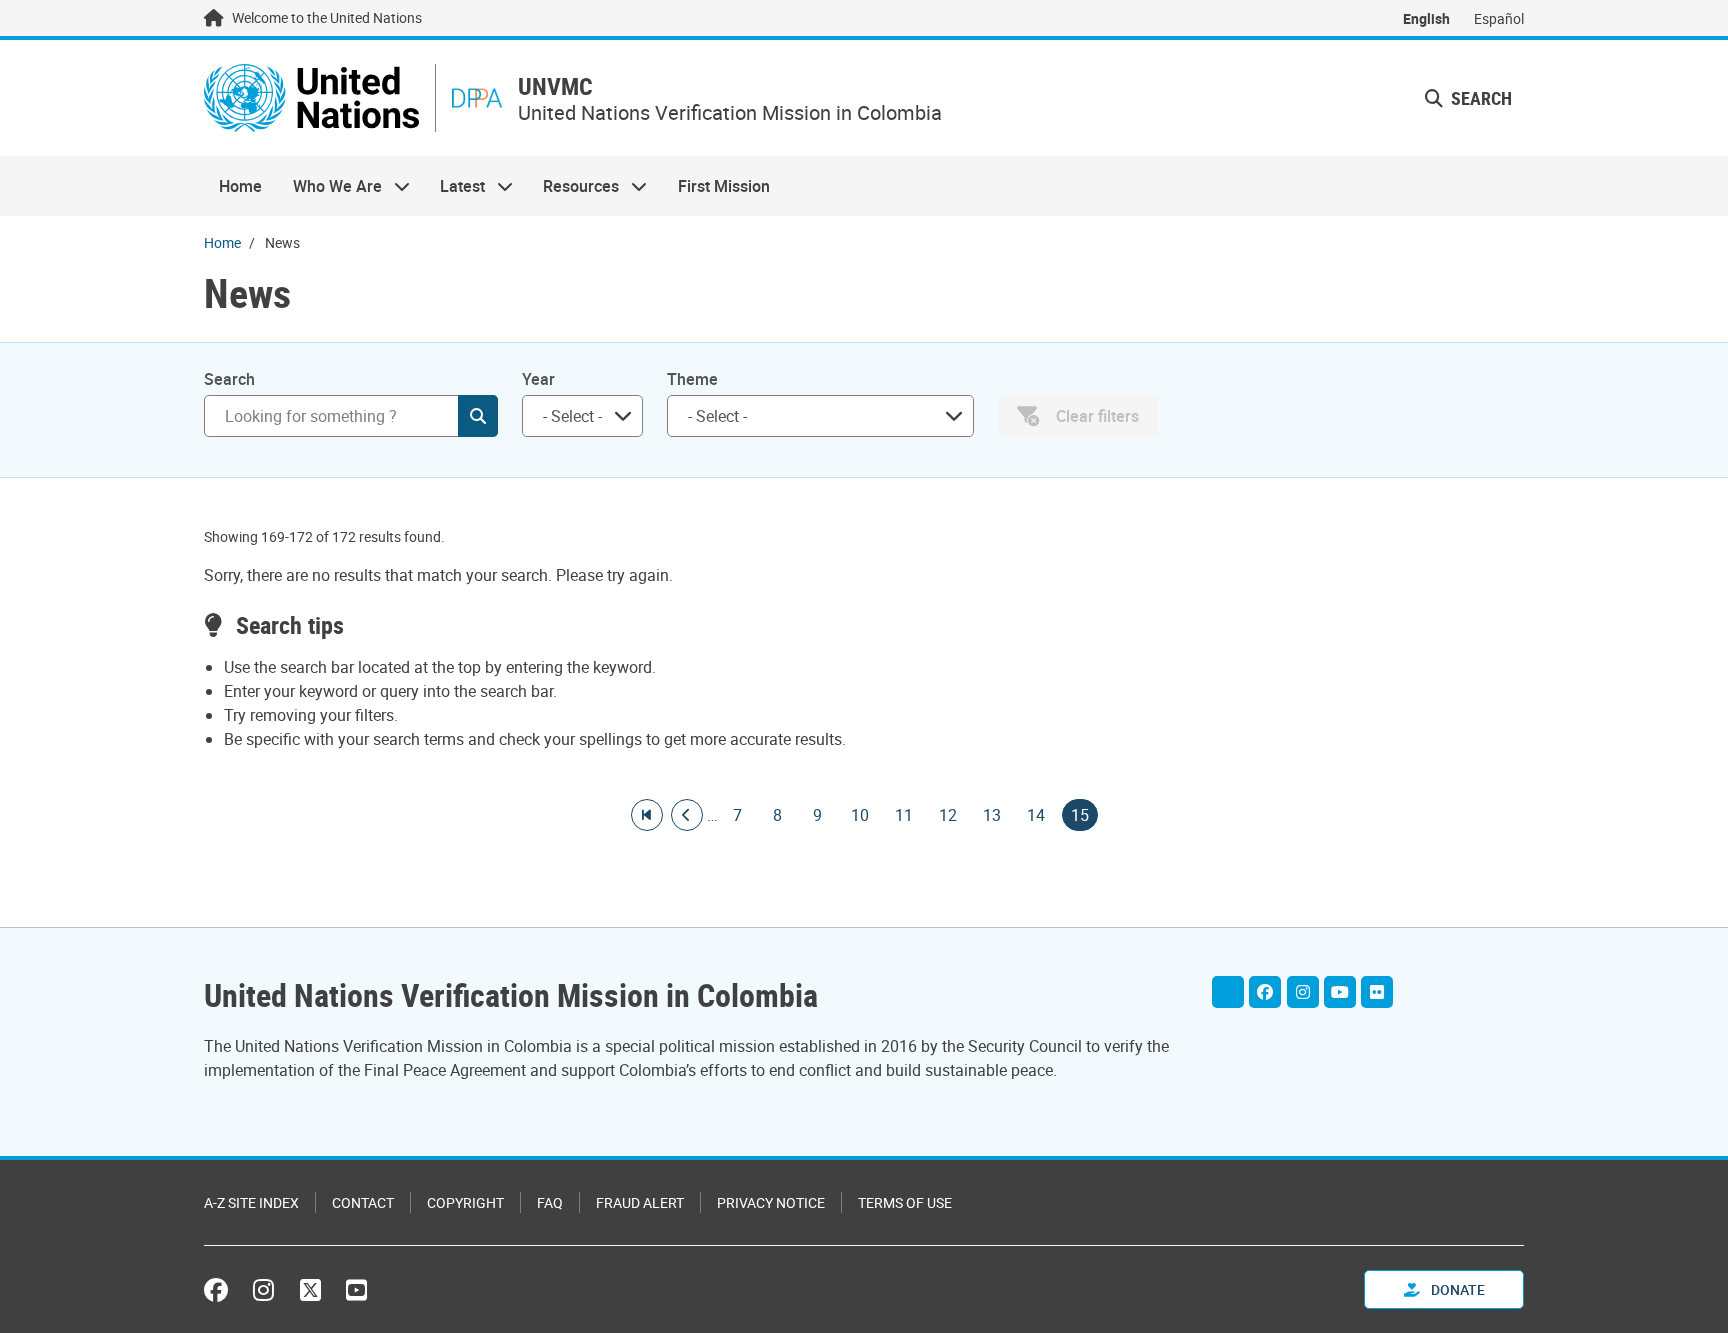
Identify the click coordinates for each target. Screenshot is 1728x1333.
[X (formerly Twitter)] (310, 1290)
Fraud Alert (640, 1202)
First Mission (724, 186)
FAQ (550, 1202)
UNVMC (555, 86)
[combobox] (582, 416)
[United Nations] (311, 98)
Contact (363, 1202)
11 (904, 815)
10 (860, 815)
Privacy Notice (771, 1202)
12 (948, 815)
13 (992, 815)
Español (1499, 18)
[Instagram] (1303, 992)
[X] (1228, 992)
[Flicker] (1377, 992)
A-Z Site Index (251, 1202)
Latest (455, 186)
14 (1036, 815)
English (1426, 18)
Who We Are (329, 186)
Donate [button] (1456, 1289)
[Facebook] (1265, 992)
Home (240, 186)
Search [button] (1479, 98)
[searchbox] (574, 416)
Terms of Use (905, 1202)
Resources (573, 186)
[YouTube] (1340, 992)
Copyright (465, 1202)
